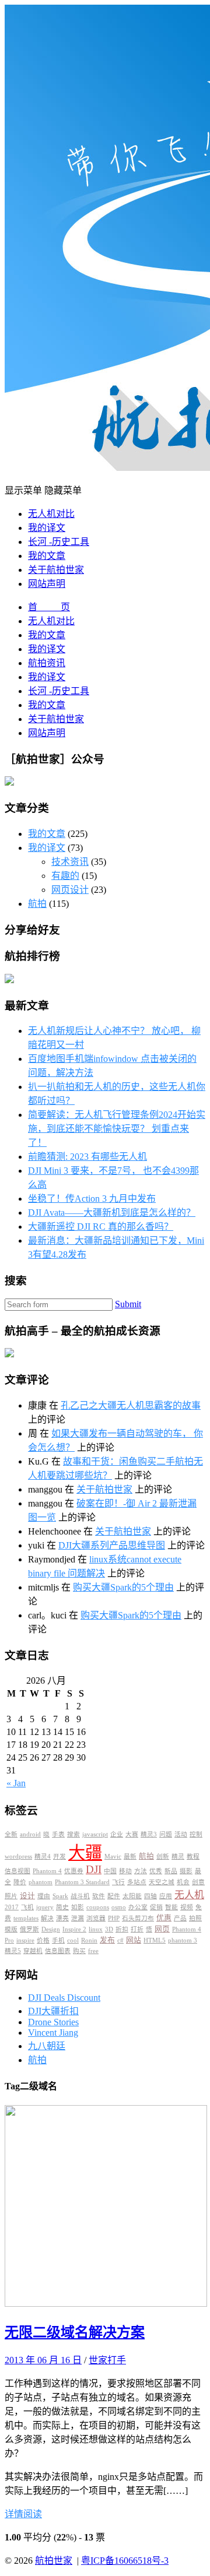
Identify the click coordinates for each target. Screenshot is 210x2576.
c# (120, 1940)
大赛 (132, 1834)
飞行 (118, 1882)
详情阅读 (23, 2514)
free (93, 1951)
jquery (45, 1907)
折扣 (122, 1929)
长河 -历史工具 (59, 542)
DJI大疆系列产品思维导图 (112, 1545)
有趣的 (65, 876)
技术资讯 (70, 862)
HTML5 (155, 1940)
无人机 (189, 1895)
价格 (43, 1940)
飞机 (27, 1907)
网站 (134, 1940)
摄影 (186, 1871)
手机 (58, 1940)
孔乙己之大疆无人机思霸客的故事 (131, 1405)
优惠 (164, 1918)
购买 (79, 1951)
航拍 (37, 904)
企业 (117, 1834)
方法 (141, 1871)
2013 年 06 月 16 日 (43, 2360)
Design (51, 1929)
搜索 (73, 1834)
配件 (114, 1896)
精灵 (178, 1857)
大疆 (85, 1853)
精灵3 (149, 1834)
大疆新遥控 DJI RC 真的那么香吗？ (101, 1227)
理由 (44, 1896)
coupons (98, 1907)
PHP (114, 1918)
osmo (119, 1907)
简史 (62, 1907)
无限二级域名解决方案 (75, 2332)
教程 (193, 1857)
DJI (94, 1869)
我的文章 (47, 556)
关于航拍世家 (56, 570)
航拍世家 (54, 2561)
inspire (25, 1940)
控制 (196, 1834)
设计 (27, 1896)
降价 (20, 1882)
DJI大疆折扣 (53, 2011)
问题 (166, 1834)
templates (26, 1918)
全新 (11, 1834)
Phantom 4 (47, 1871)
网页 (162, 1929)
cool (73, 1940)
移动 (125, 1871)
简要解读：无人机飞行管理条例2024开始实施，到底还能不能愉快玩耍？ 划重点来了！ (117, 1129)
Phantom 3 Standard (82, 1882)
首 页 (49, 607)
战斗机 (80, 1896)
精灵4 (43, 1857)
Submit (128, 1304)
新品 (171, 1871)
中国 (110, 1871)
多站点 (137, 1882)
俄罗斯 (29, 1929)
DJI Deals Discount (64, 1998)
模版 (11, 1929)
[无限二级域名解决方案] (106, 2304)
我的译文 (47, 528)
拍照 (195, 1918)
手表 (58, 1834)
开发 (60, 1857)
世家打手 (107, 2360)
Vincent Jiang (53, 2033)
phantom (41, 1882)
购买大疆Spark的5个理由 (123, 1587)
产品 (180, 1918)
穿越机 (33, 1951)
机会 (183, 1882)
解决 (47, 1918)
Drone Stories (53, 2022)
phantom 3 (183, 1940)
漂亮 (62, 1918)
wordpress (18, 1857)
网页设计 (70, 890)
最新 (130, 1857)
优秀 (156, 1871)
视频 (187, 1907)
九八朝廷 (47, 2046)
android (30, 1834)
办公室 (138, 1907)
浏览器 (96, 1918)
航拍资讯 (47, 663)
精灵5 (13, 1951)
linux (96, 1929)
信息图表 (58, 1951)
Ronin (89, 1940)
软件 (99, 1896)
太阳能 (132, 1896)
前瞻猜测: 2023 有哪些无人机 (87, 1157)
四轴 (150, 1896)
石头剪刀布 (138, 1918)
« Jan (16, 1783)
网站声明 (47, 584)
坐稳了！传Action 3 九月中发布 (92, 1199)
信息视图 (17, 1871)
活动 (181, 1834)
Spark (60, 1896)
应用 (166, 1896)
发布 (107, 1940)
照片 (11, 1896)
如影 (78, 1907)
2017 (12, 1907)
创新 (163, 1857)
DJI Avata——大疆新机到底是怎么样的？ (112, 1213)
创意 (198, 1882)
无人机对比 (51, 514)
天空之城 (162, 1882)
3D (109, 1929)
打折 (137, 1929)
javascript (95, 1834)
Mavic (113, 1857)
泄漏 (78, 1918)
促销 (156, 1907)
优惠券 (74, 1871)
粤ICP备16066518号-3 (125, 2561)
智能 (171, 1907)
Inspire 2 (74, 1929)
